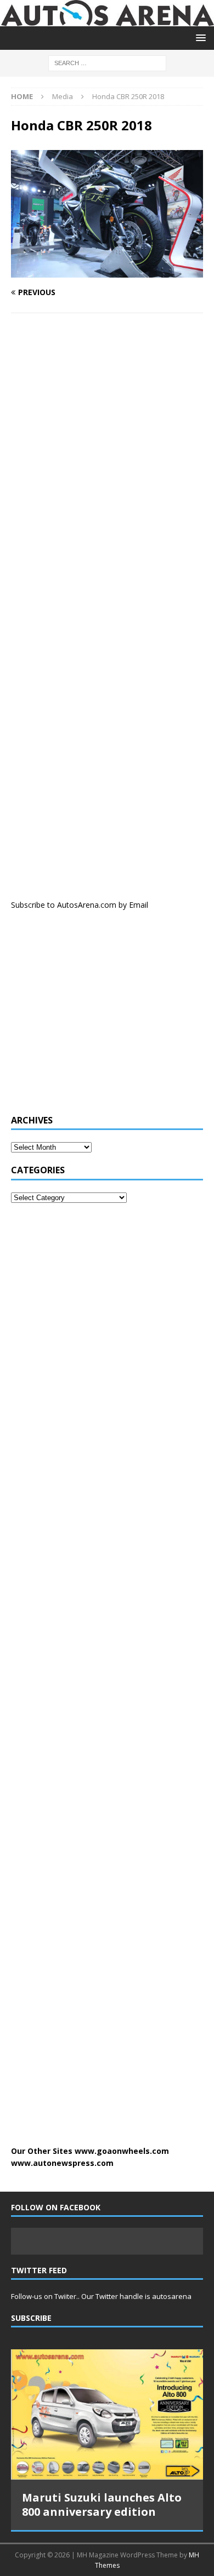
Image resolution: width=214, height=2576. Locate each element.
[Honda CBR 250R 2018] (107, 271)
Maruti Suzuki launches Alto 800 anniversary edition (102, 2505)
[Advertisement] (93, 1018)
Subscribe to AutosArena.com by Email (80, 905)
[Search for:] (107, 62)
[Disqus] (107, 464)
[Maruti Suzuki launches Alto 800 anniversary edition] (107, 2414)
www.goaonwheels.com (122, 2151)
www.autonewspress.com (62, 2163)
